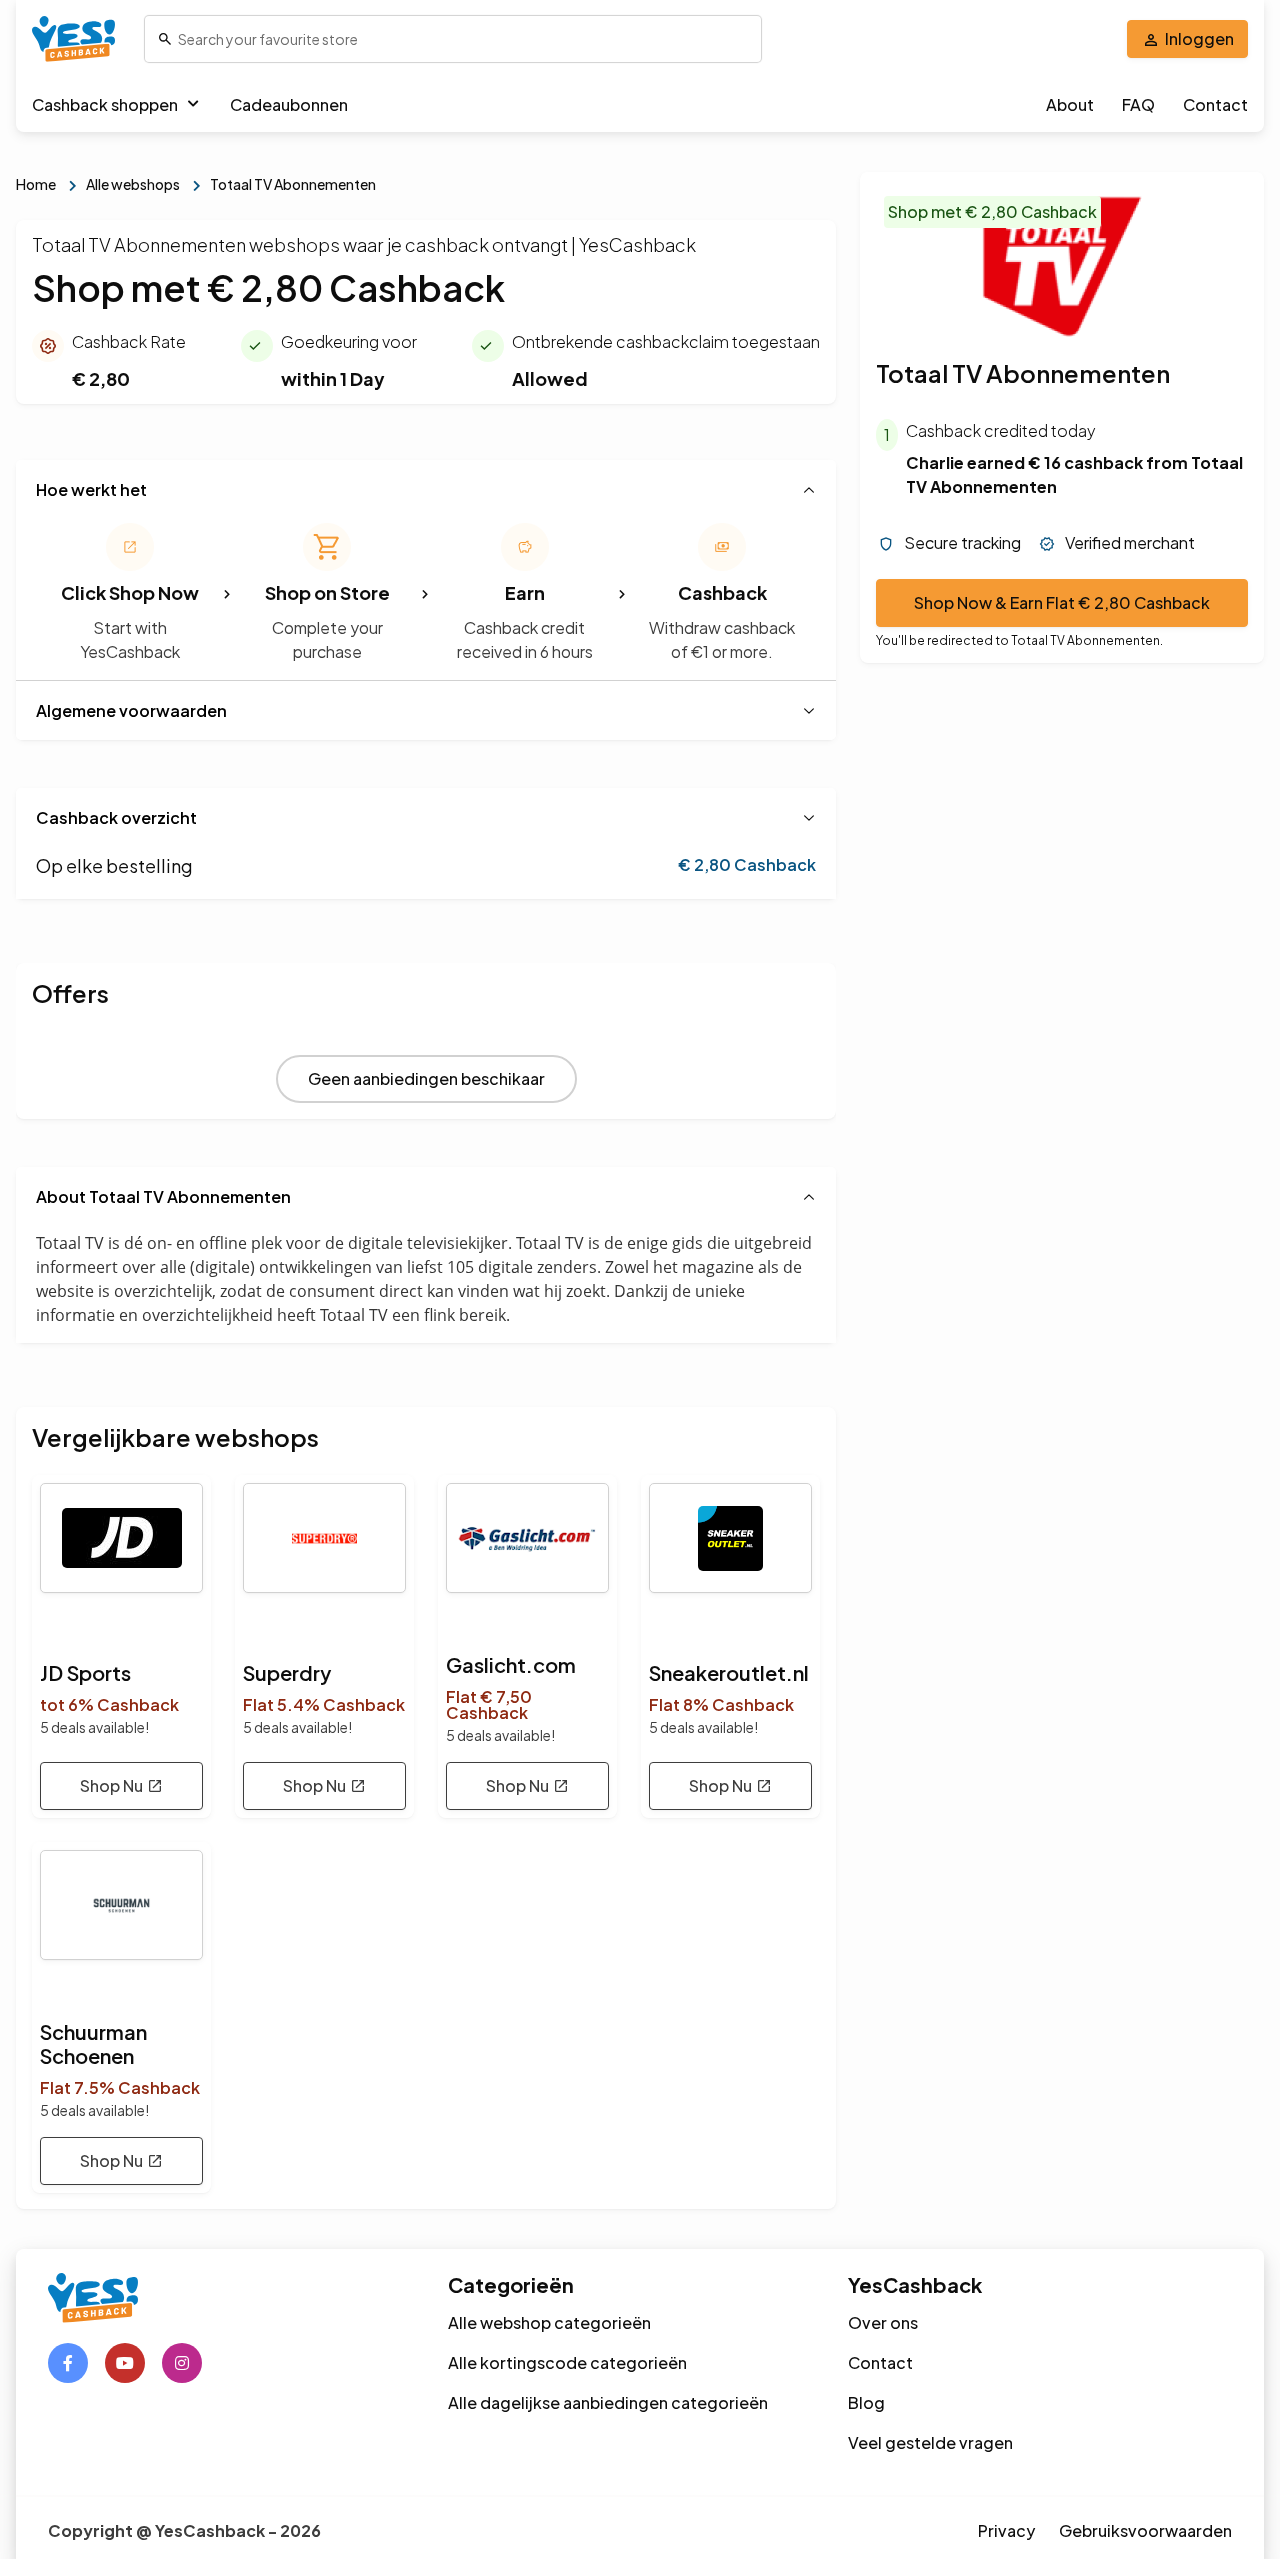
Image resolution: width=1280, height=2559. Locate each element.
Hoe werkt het (91, 489)
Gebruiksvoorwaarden (1145, 2530)
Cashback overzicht (116, 817)
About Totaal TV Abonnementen (163, 1196)
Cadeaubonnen (289, 104)
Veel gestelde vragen (930, 2442)
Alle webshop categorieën (549, 2322)
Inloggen (1199, 38)
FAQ (1138, 104)
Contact (1215, 104)
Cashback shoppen (105, 104)
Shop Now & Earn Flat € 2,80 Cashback (1062, 603)
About (1070, 104)
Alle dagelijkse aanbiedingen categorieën (608, 2402)
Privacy (1006, 2530)
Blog (866, 2402)
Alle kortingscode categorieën (567, 2362)
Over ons (883, 2322)
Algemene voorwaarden (131, 710)
